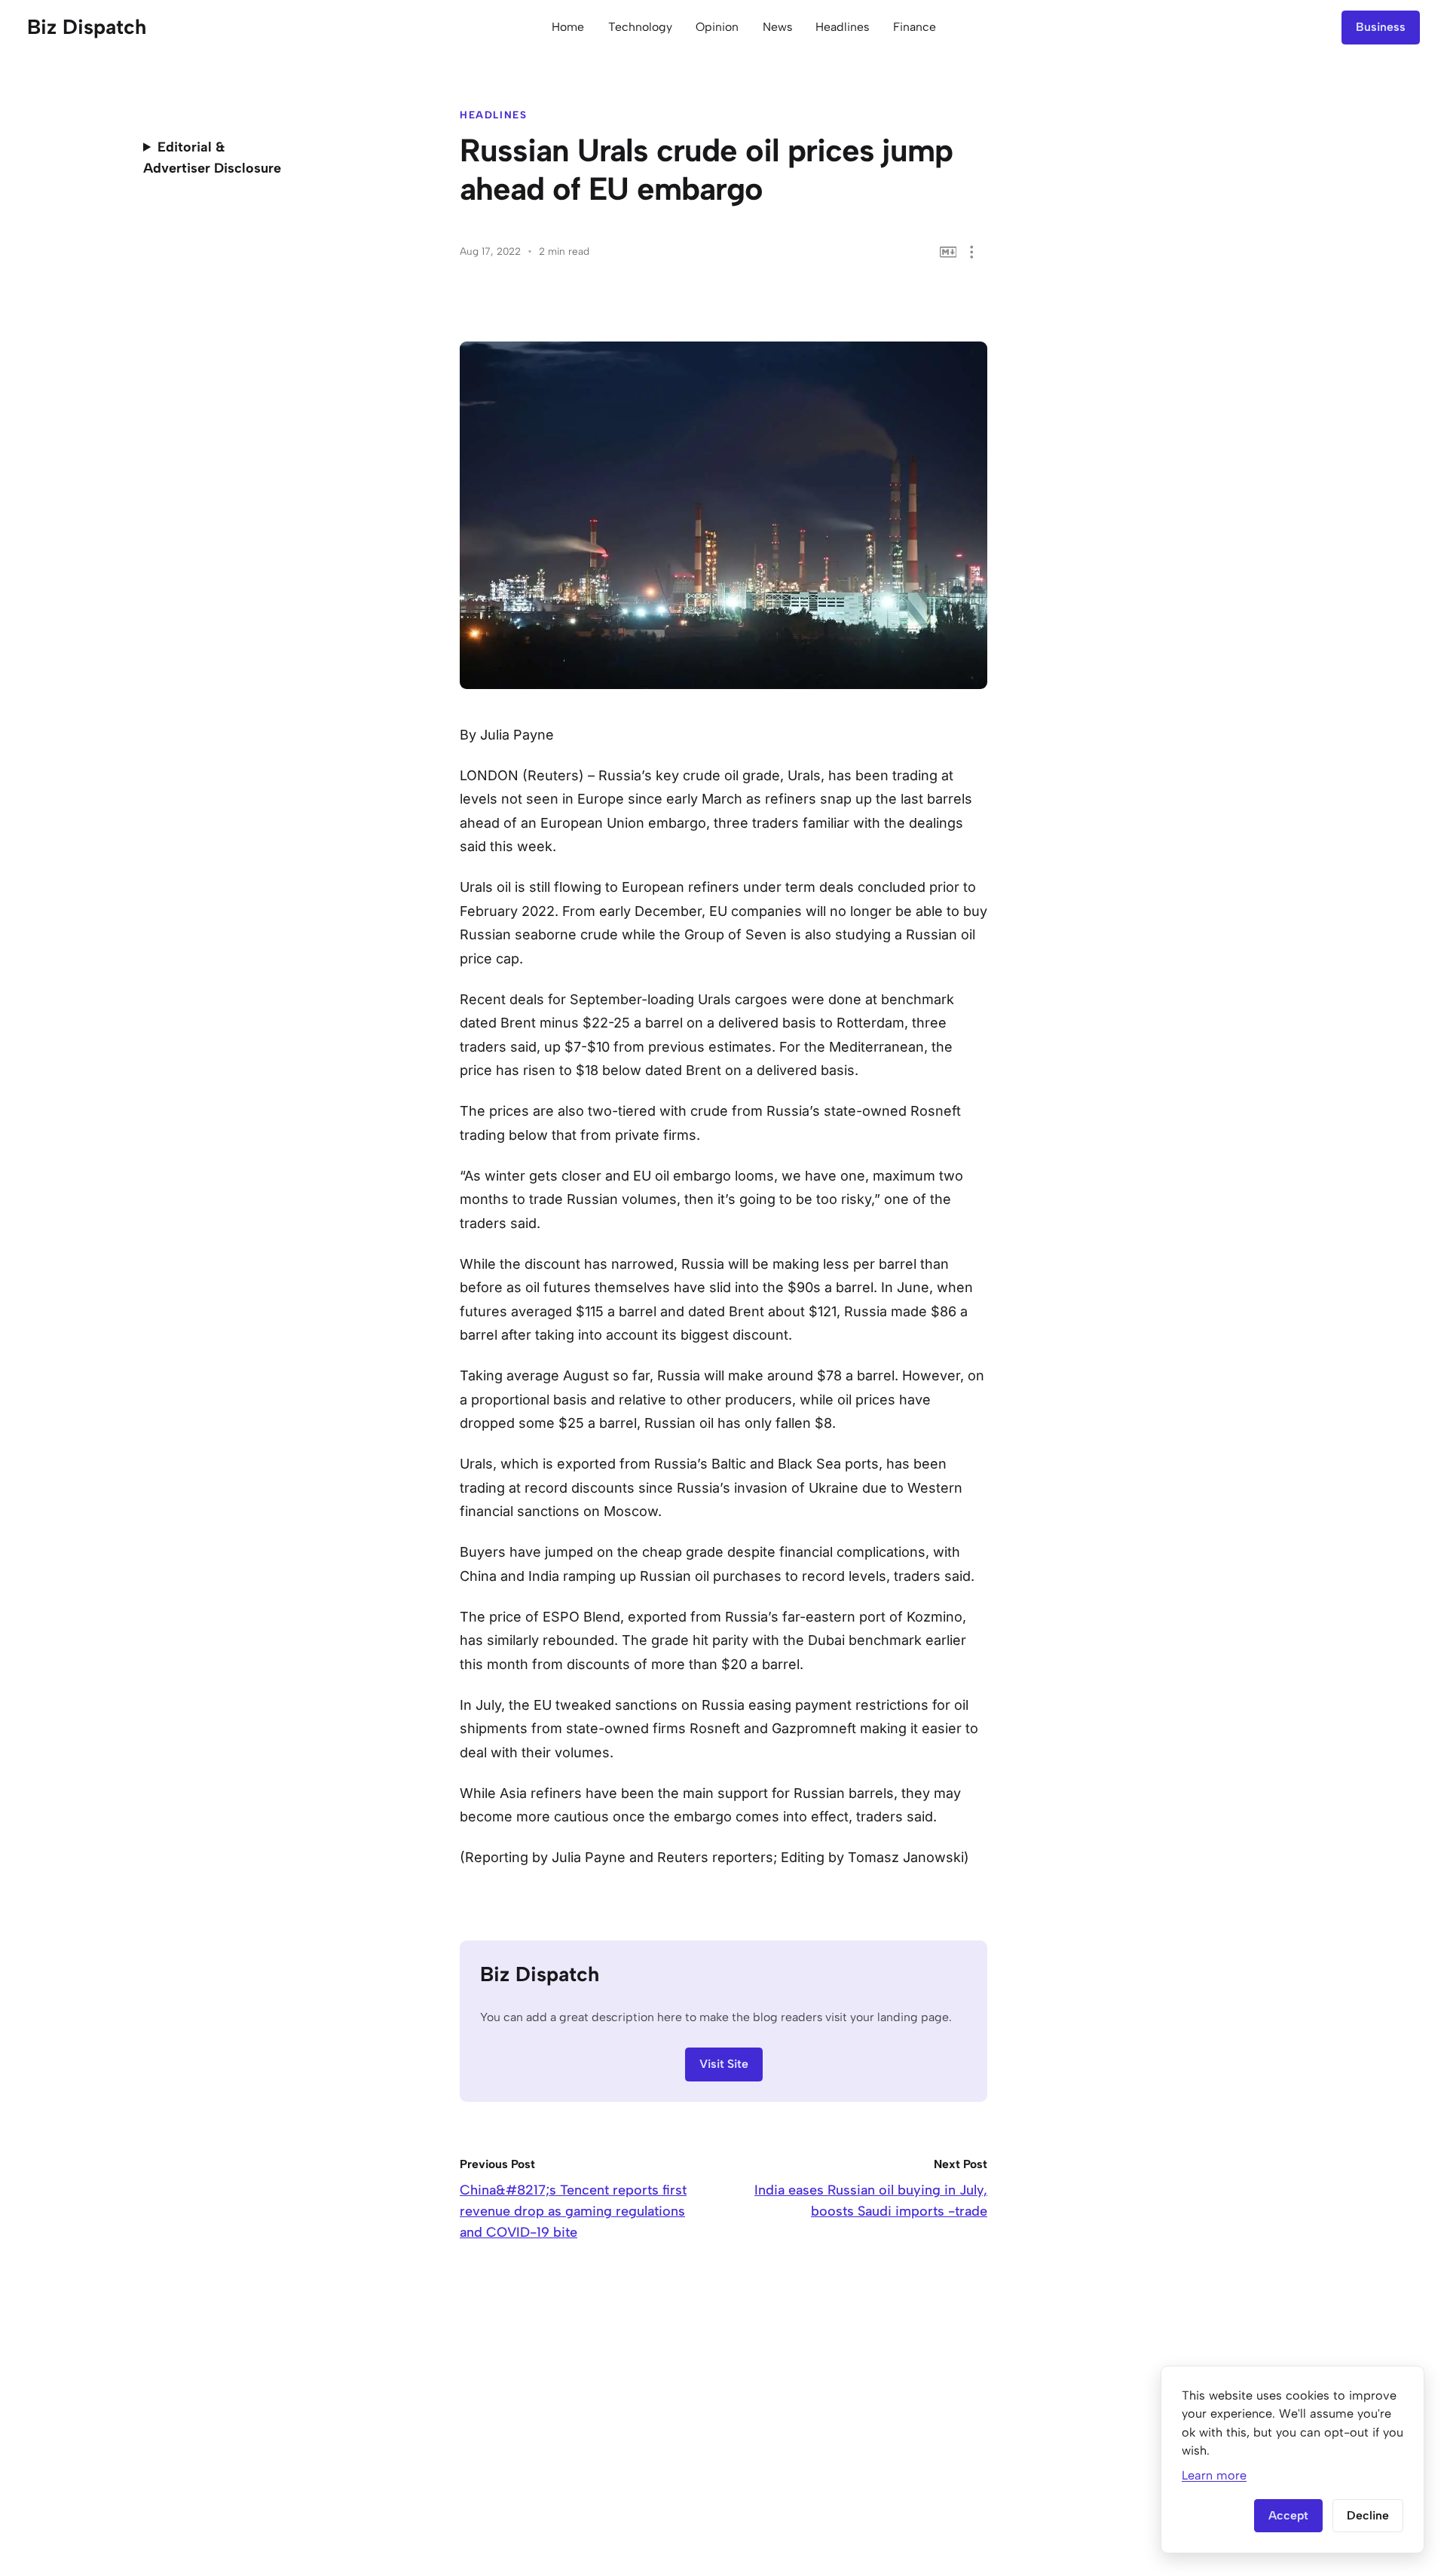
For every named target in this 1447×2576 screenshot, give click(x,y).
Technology (640, 27)
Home (568, 27)
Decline (1368, 2515)
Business (1381, 27)
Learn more (1214, 2475)
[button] (972, 252)
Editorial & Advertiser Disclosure (212, 158)
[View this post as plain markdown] (948, 252)
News (777, 27)
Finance (915, 27)
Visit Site (724, 2064)
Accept (1288, 2515)
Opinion (717, 27)
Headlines (842, 27)
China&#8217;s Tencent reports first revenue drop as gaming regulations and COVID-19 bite (573, 2211)
